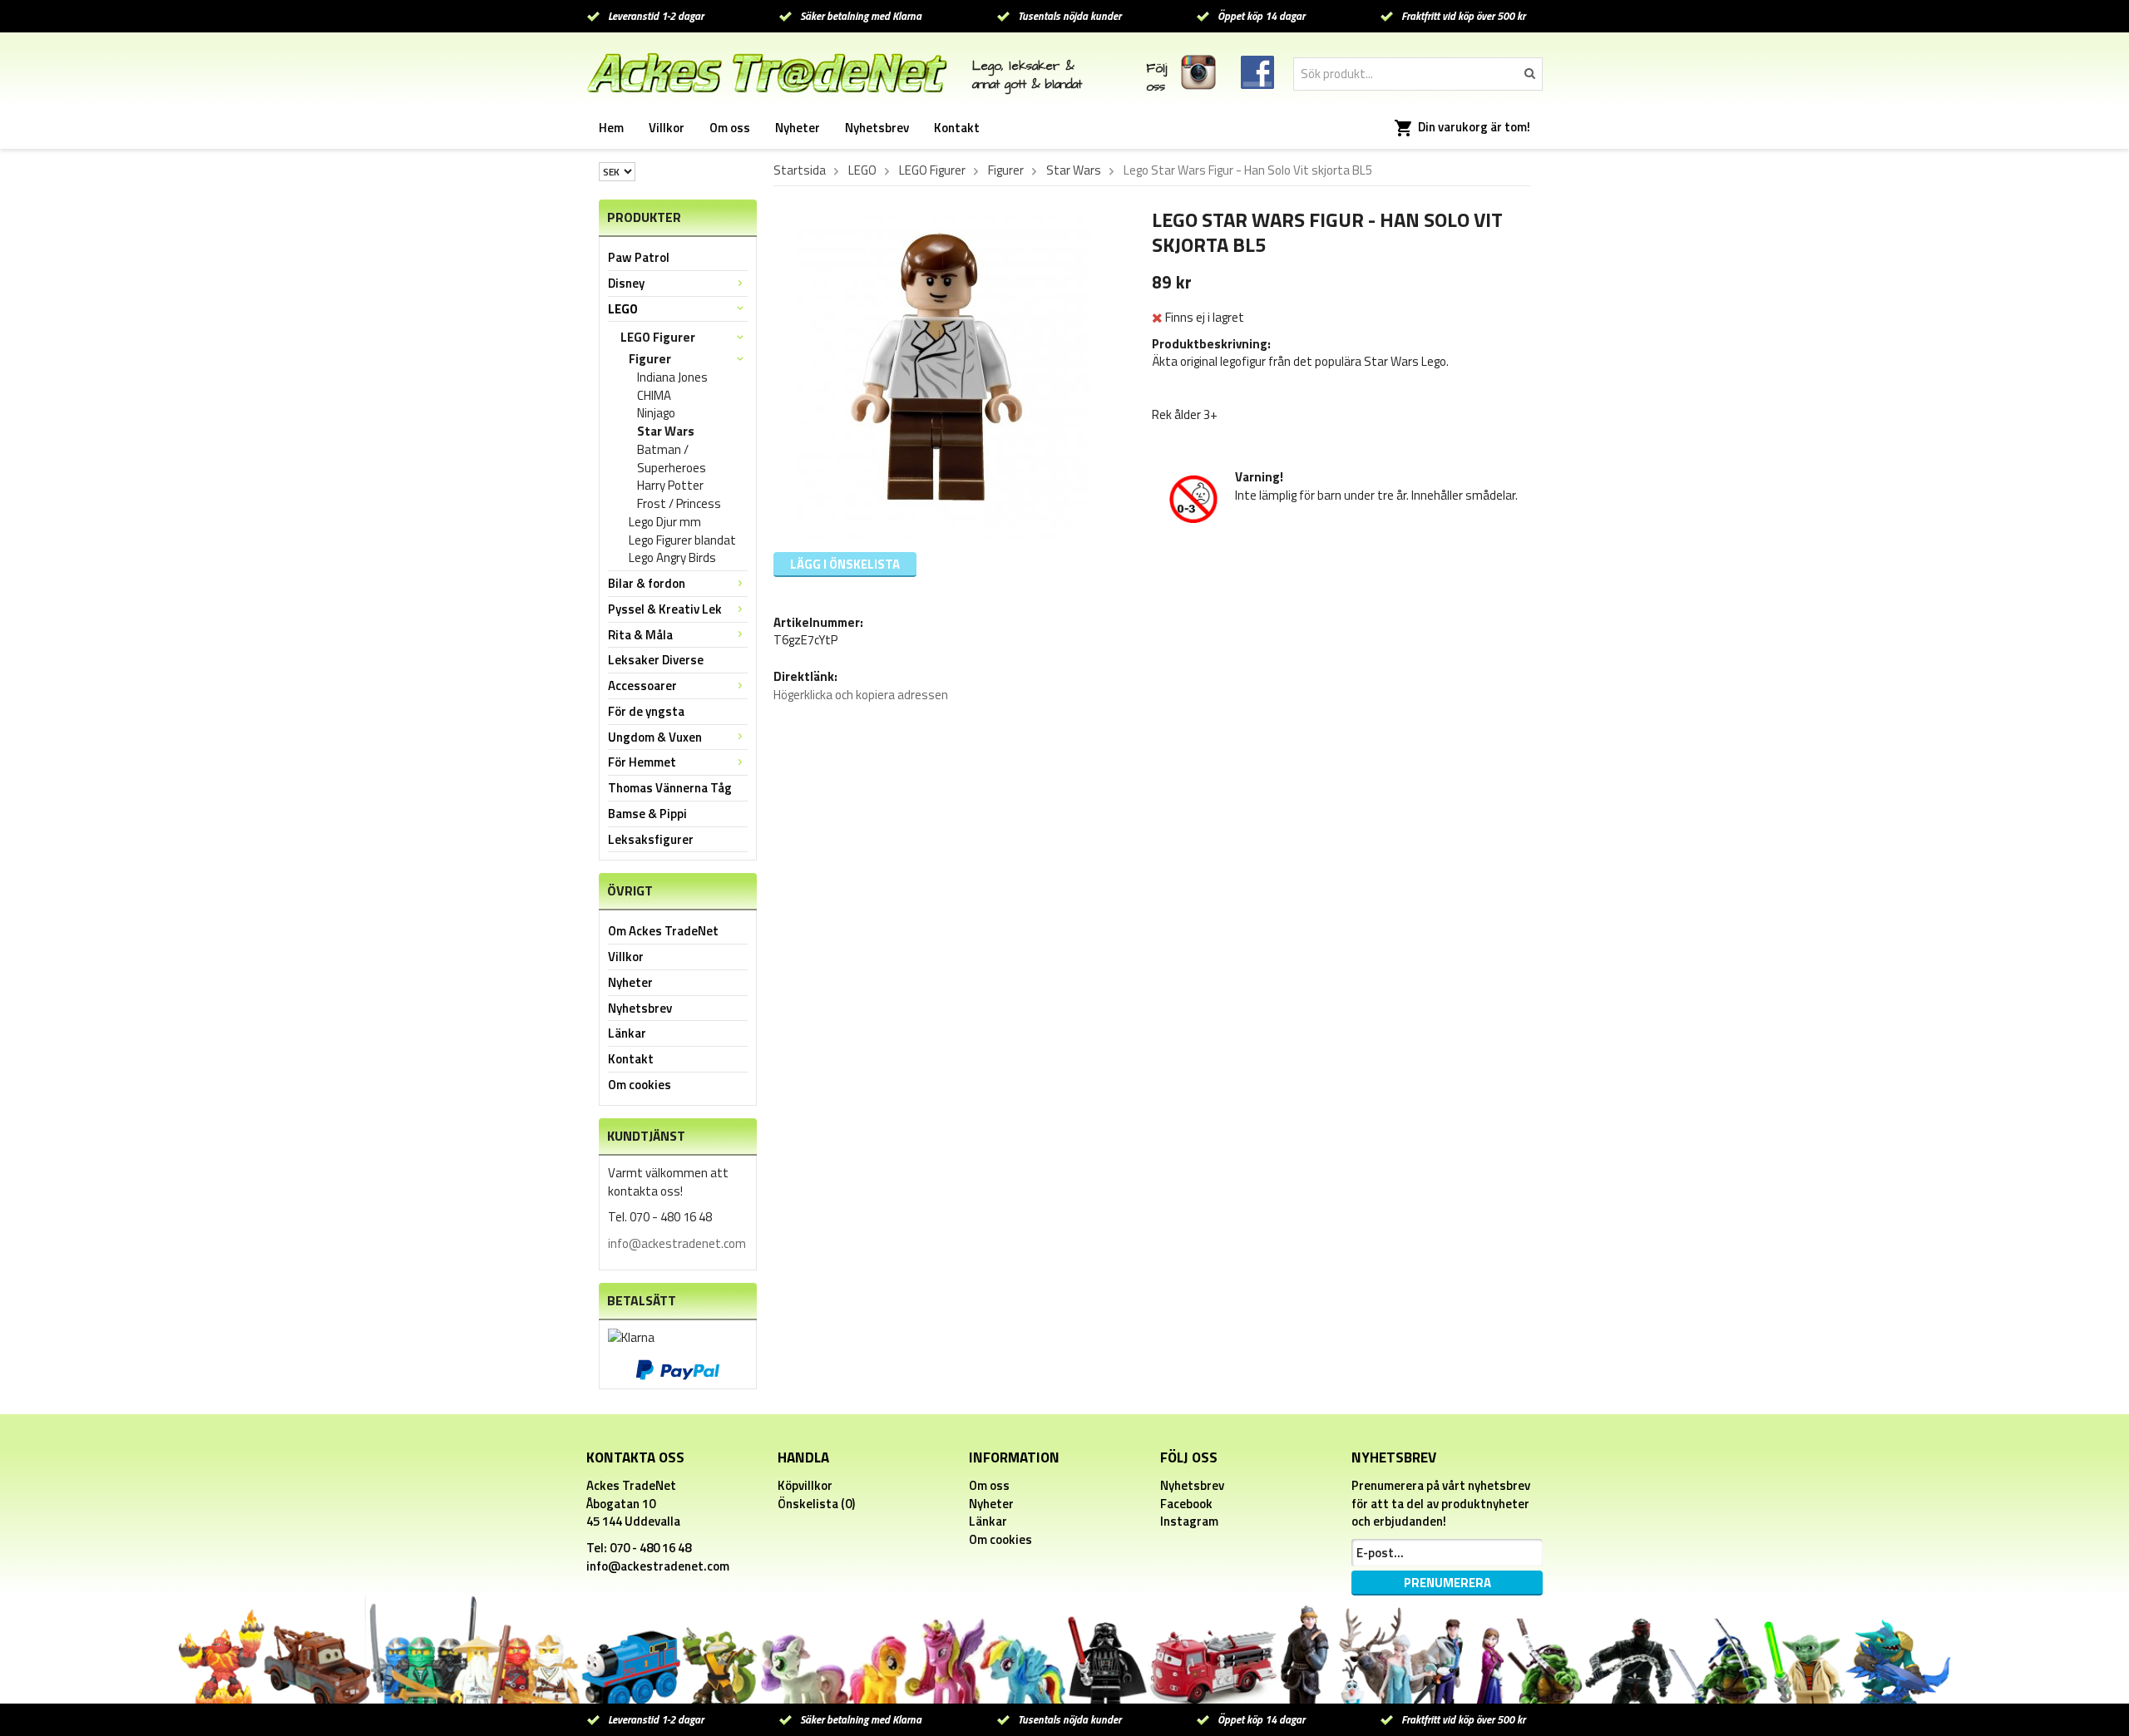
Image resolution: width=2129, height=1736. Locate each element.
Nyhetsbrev (877, 128)
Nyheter (798, 128)
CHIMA (654, 396)
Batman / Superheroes (672, 459)
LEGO (623, 309)
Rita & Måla (640, 635)
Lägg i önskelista (845, 564)
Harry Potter (670, 486)
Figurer (650, 359)
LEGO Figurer (658, 337)
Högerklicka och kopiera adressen (861, 695)
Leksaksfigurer (651, 839)
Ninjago (656, 413)
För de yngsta (646, 711)
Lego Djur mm (665, 522)
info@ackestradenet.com (677, 1243)
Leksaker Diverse (656, 660)
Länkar (627, 1033)
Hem (611, 128)
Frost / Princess (679, 504)
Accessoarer (642, 686)
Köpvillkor (805, 1485)
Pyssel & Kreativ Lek (665, 609)
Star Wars (666, 432)
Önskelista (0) (816, 1504)
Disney (626, 283)
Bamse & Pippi (647, 814)
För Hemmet (642, 762)
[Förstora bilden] (943, 373)
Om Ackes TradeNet (663, 931)
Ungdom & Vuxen (655, 737)
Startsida (800, 170)
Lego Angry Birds (672, 558)
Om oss (730, 128)
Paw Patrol (639, 257)
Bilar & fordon (647, 583)
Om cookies (640, 1085)
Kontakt (957, 128)
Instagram (1189, 1521)
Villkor (667, 128)
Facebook (1186, 1504)
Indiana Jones (672, 377)
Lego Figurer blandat (682, 540)
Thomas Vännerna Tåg (670, 788)
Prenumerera (1447, 1583)
